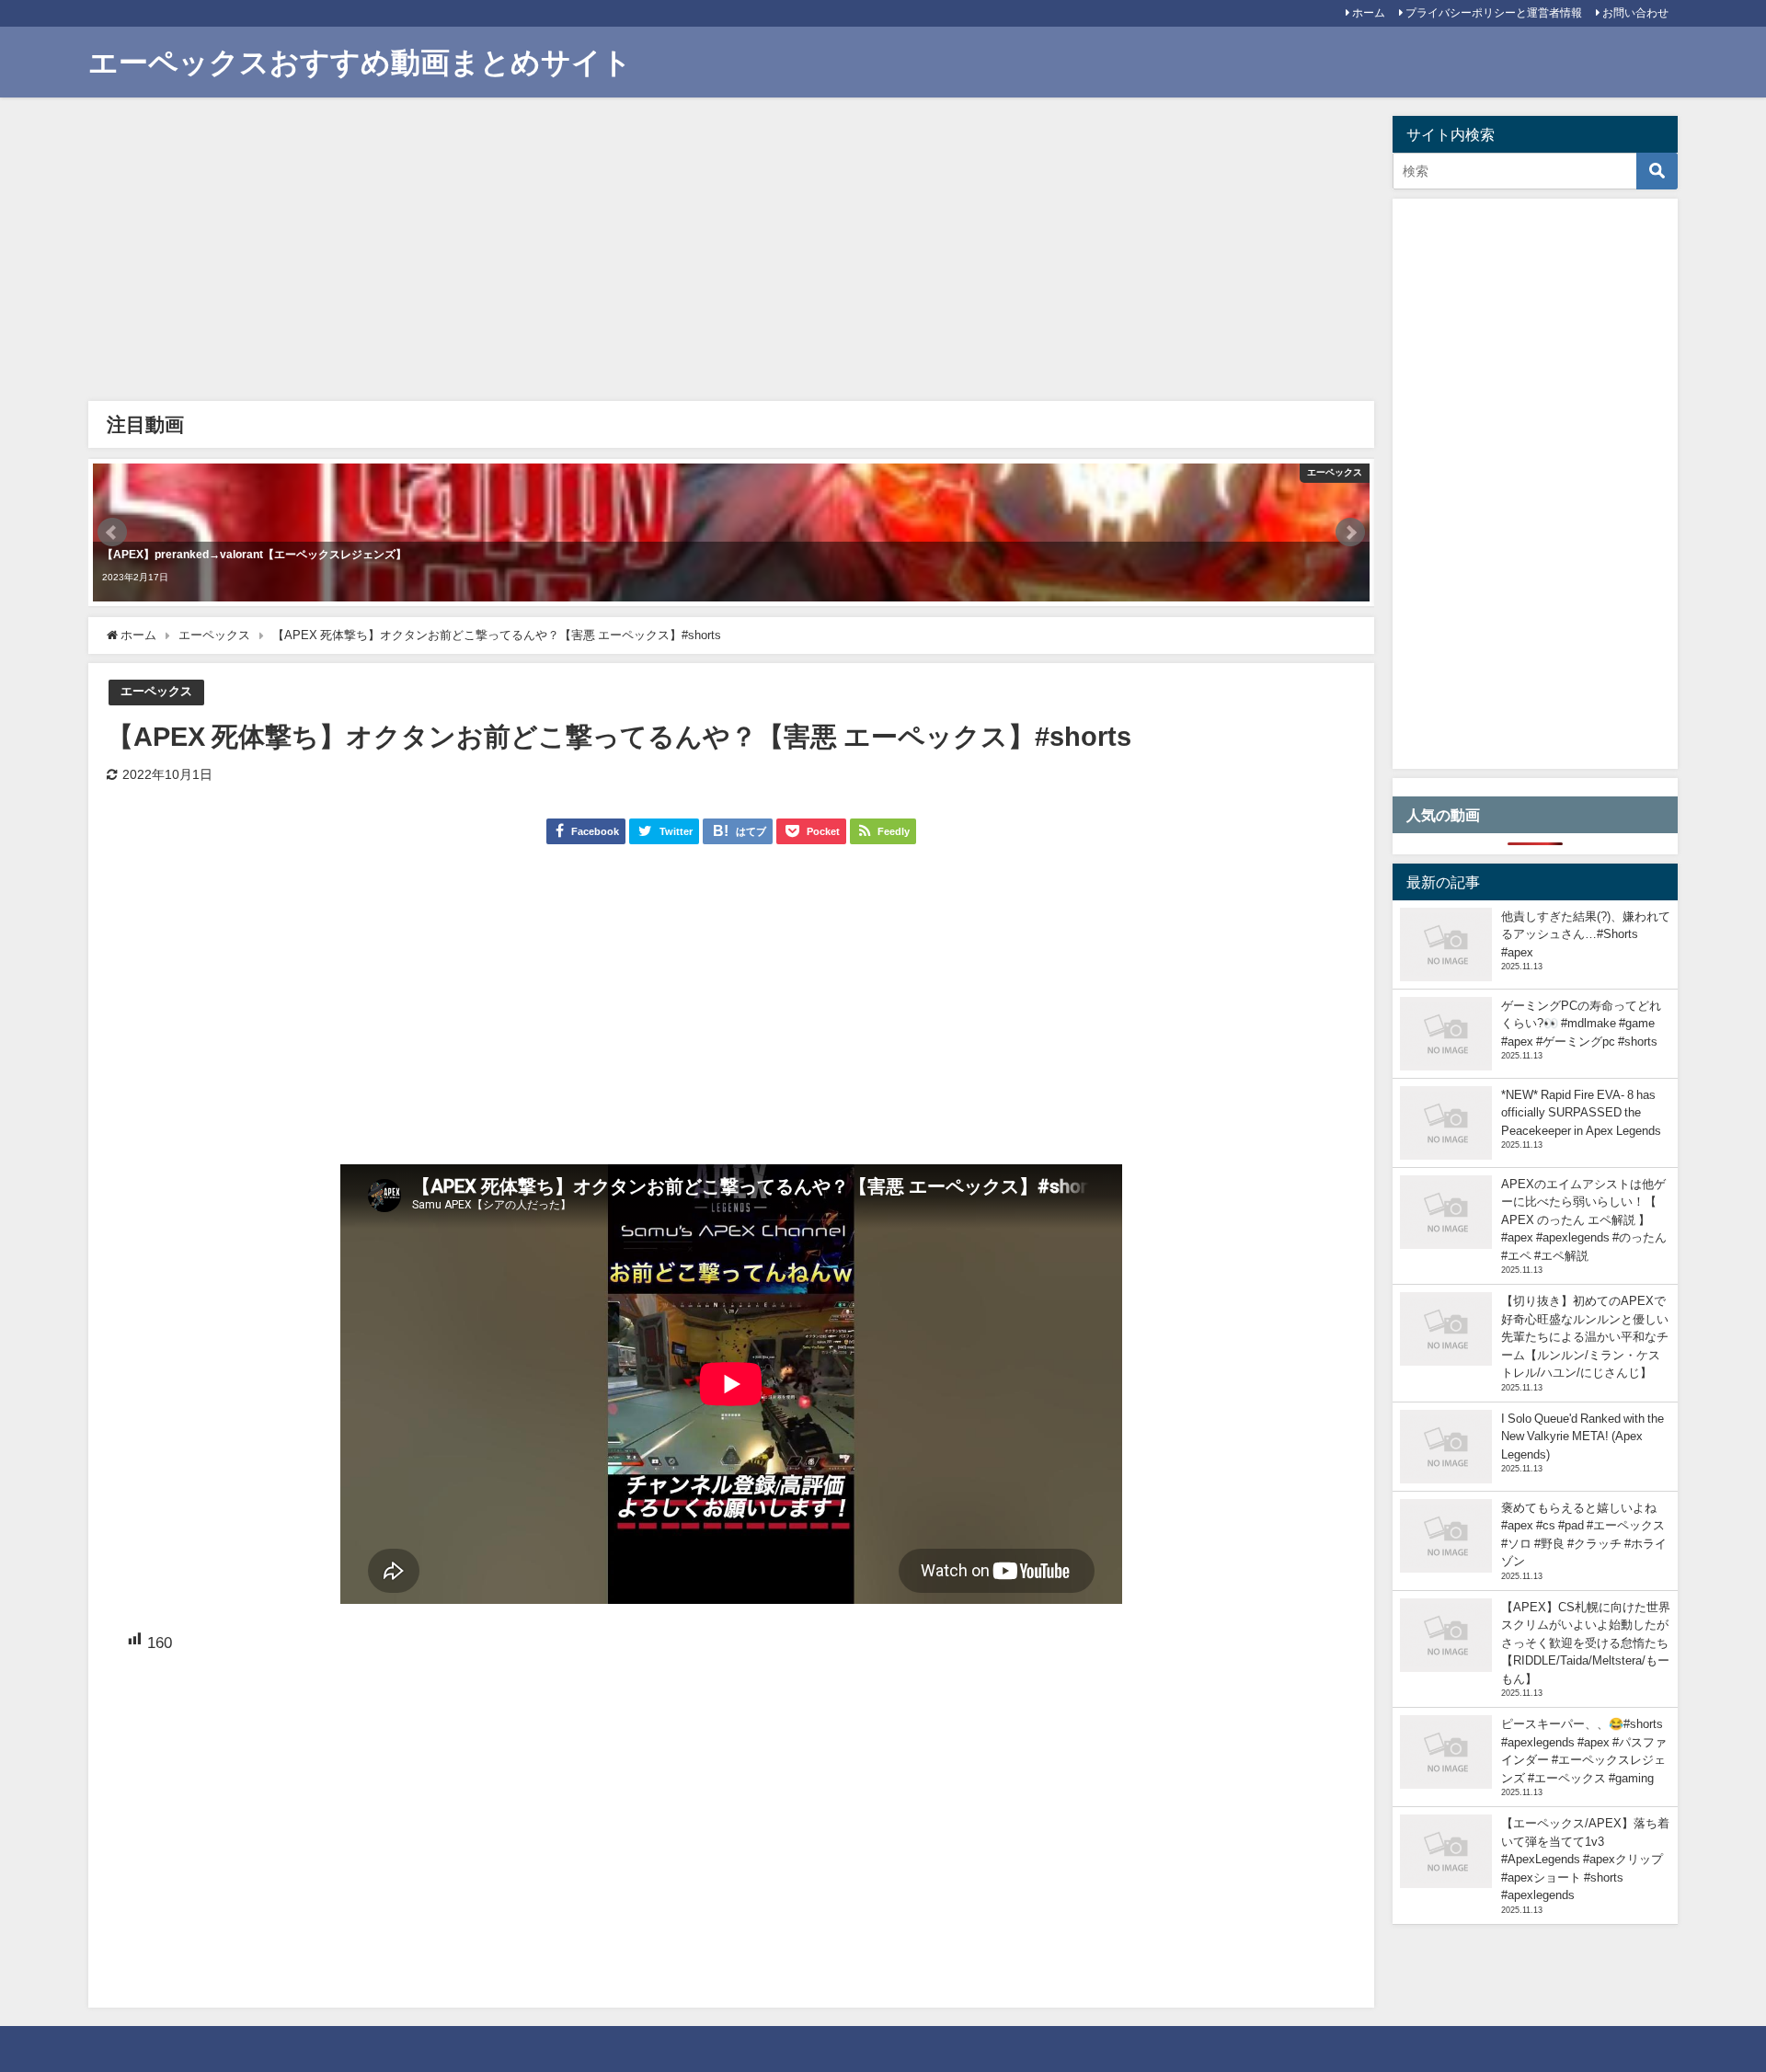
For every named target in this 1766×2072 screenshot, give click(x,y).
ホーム (1369, 13)
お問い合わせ (1635, 13)
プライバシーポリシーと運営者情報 (1494, 13)
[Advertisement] (649, 254)
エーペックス (156, 691)
